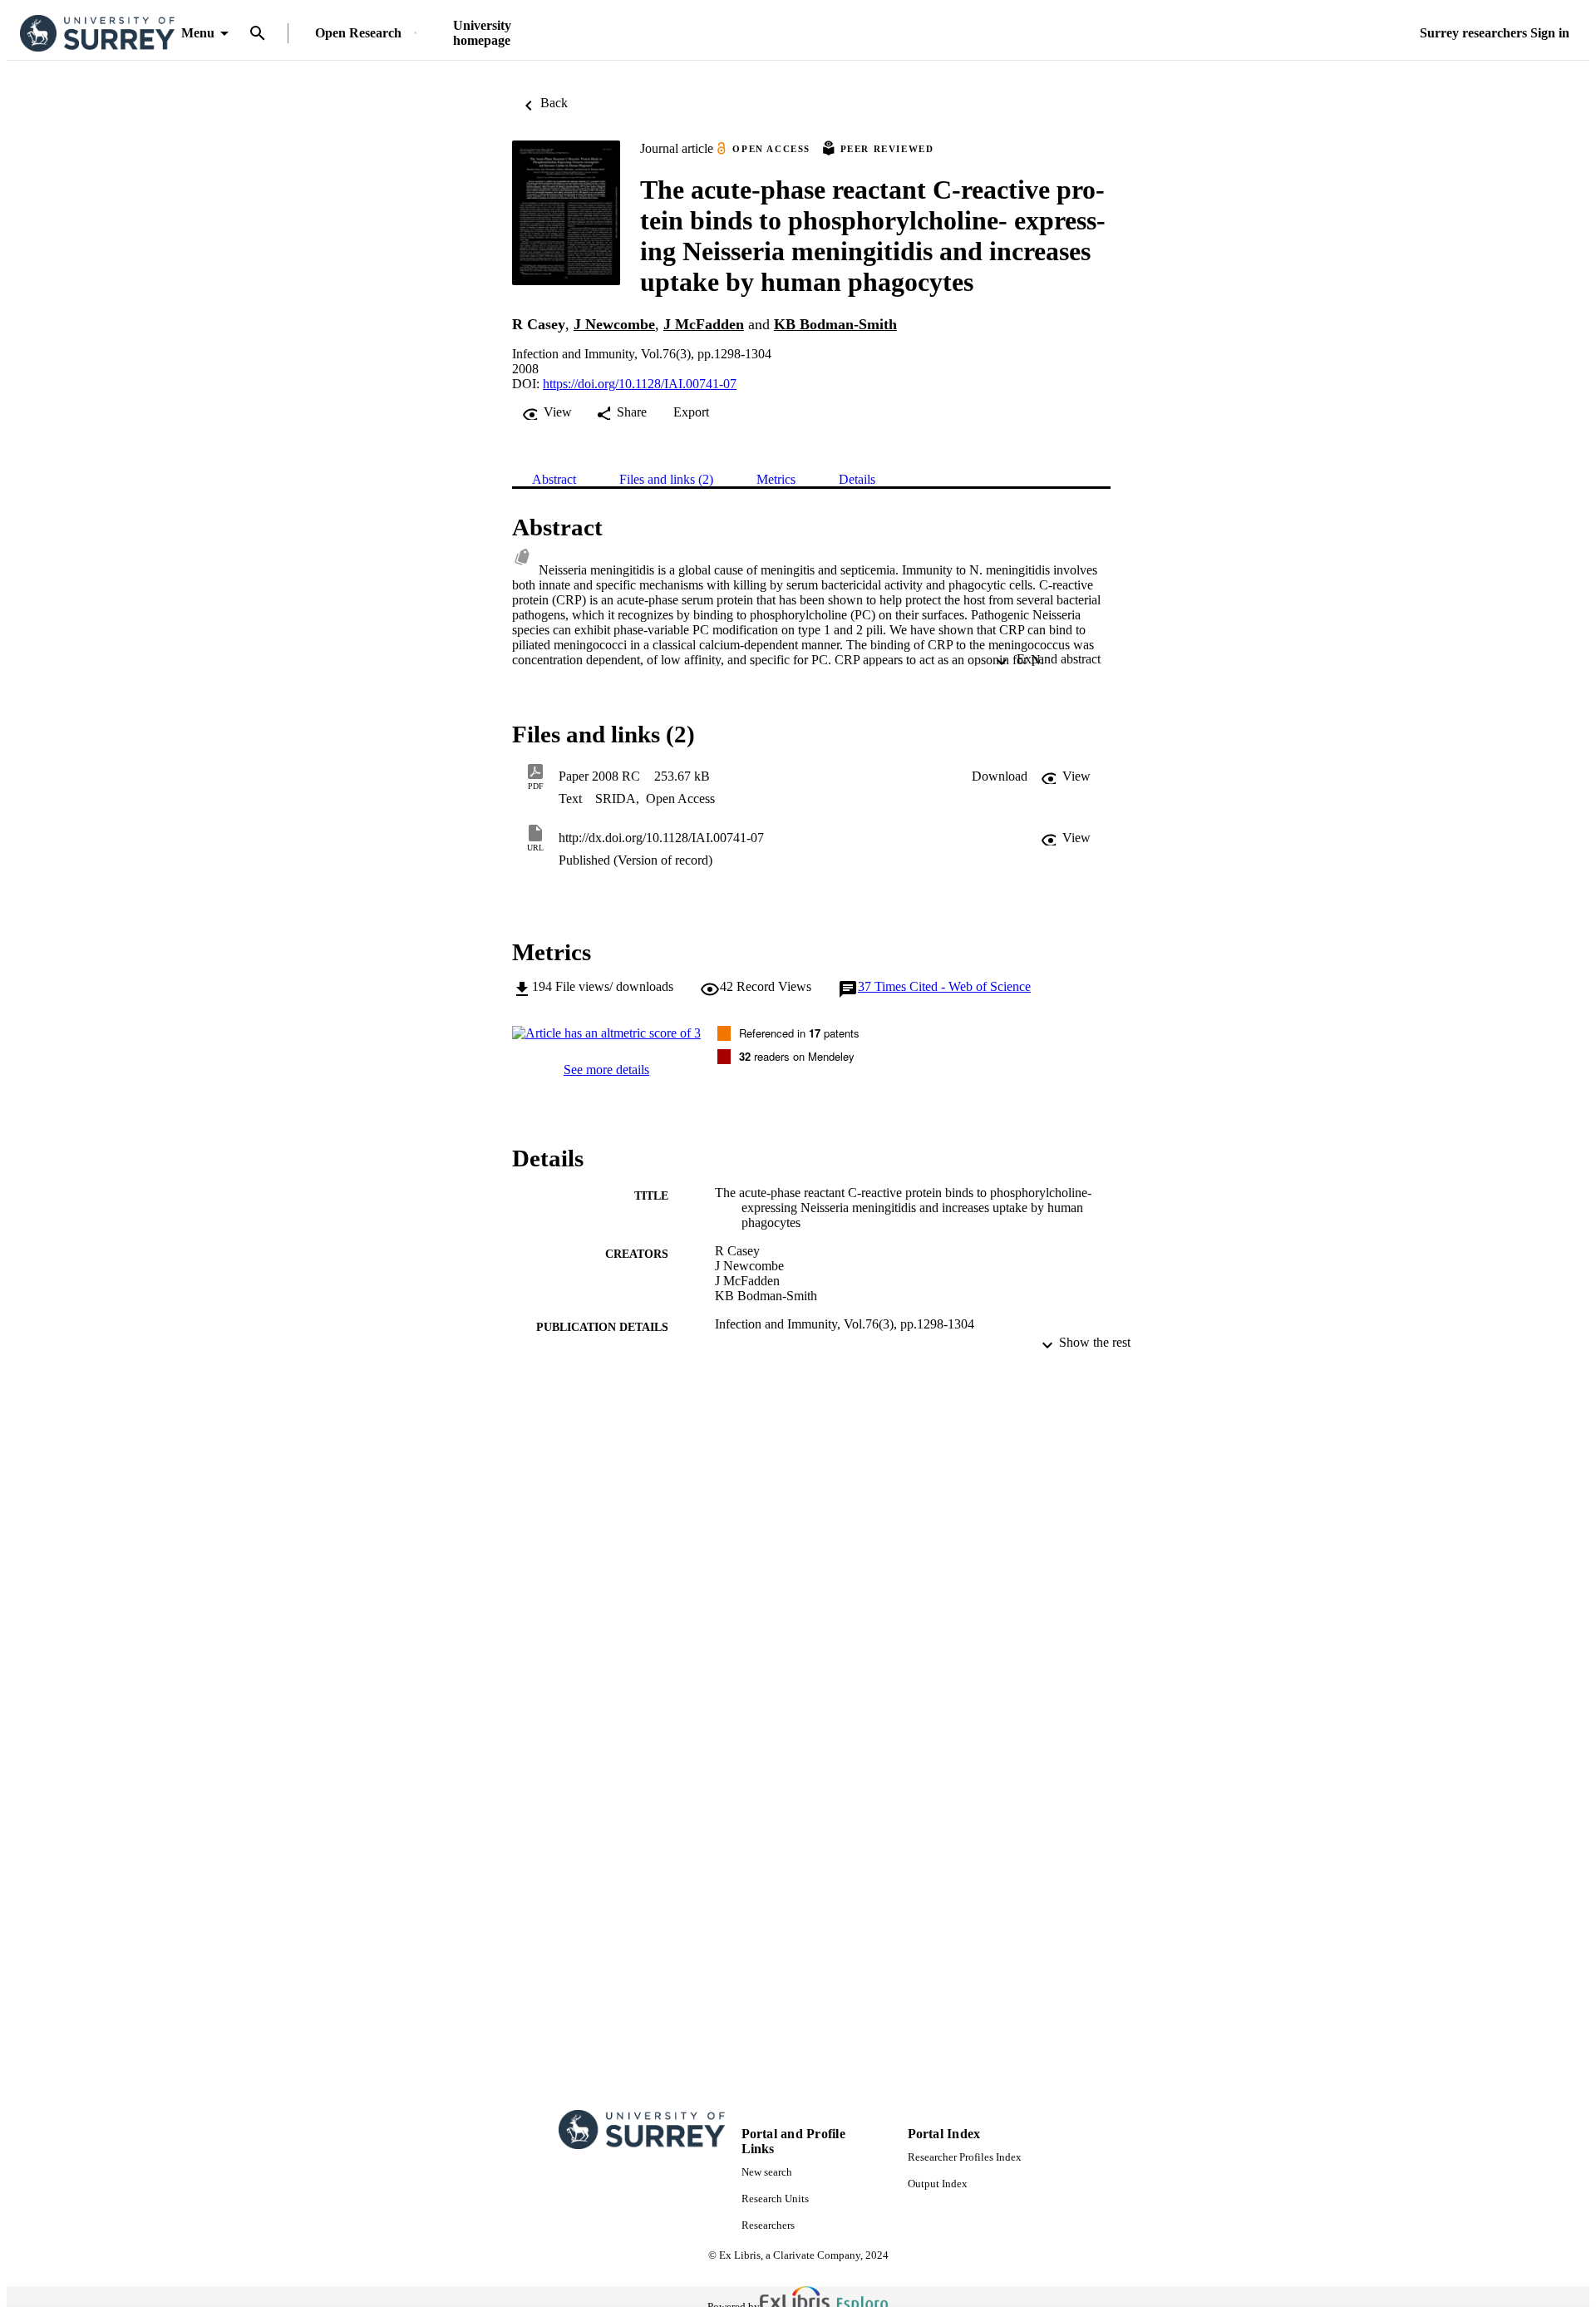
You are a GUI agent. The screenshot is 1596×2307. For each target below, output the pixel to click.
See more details (606, 1070)
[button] (1000, 776)
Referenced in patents (799, 1033)
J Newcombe (614, 324)
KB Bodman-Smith (835, 324)
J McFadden (704, 324)
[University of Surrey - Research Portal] (97, 34)
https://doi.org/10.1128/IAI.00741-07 (640, 384)
